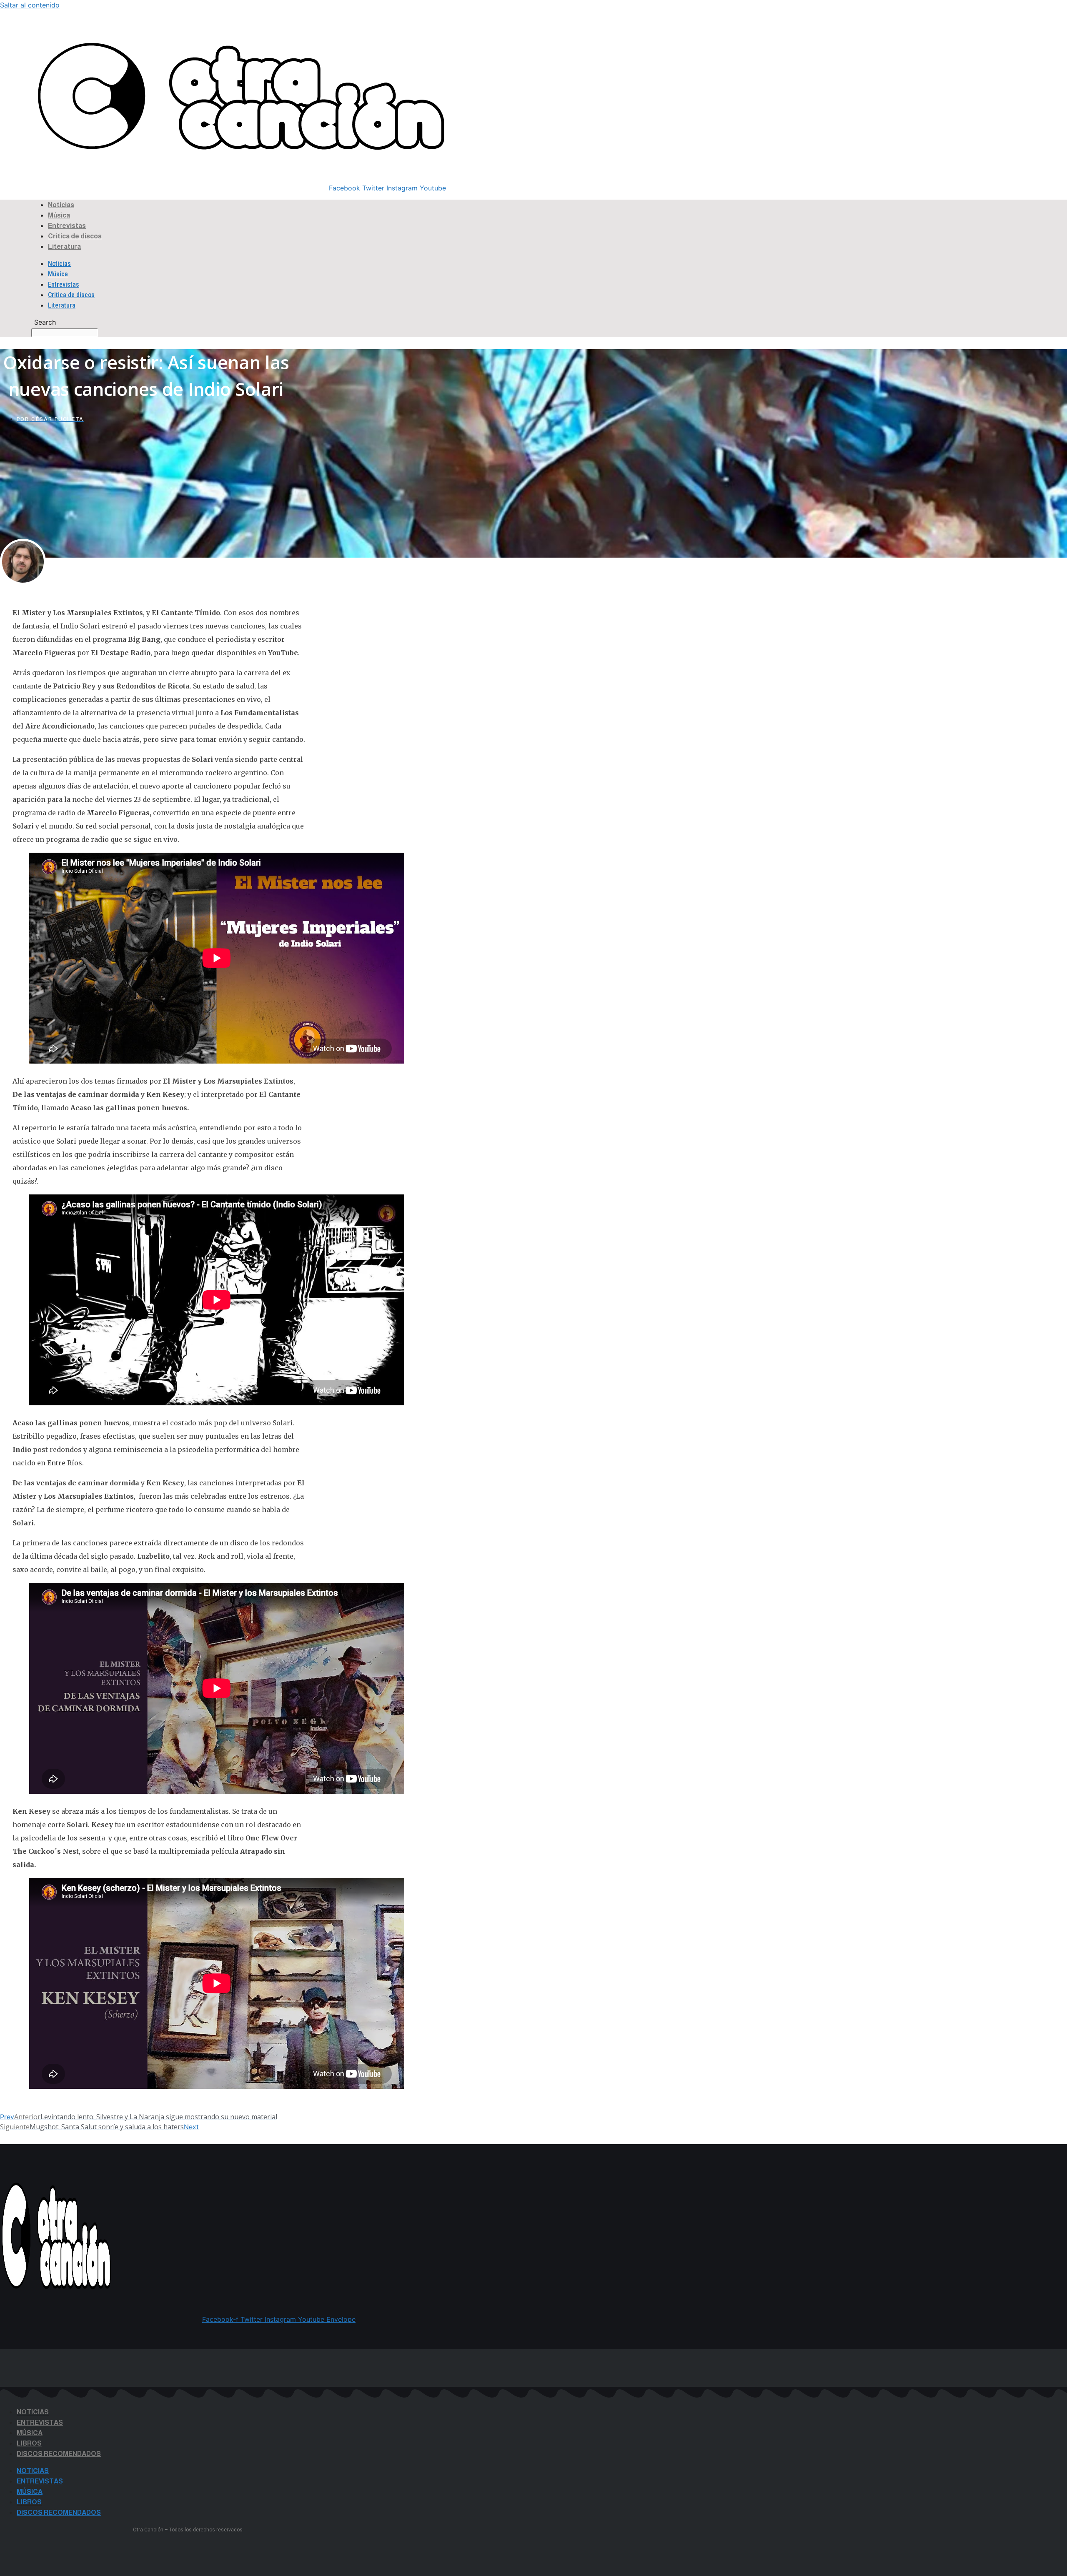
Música (59, 215)
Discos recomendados (59, 2454)
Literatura (64, 247)
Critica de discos (75, 236)
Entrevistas (67, 226)
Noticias (61, 205)
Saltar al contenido (30, 5)
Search (13, 40)
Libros (29, 2443)
